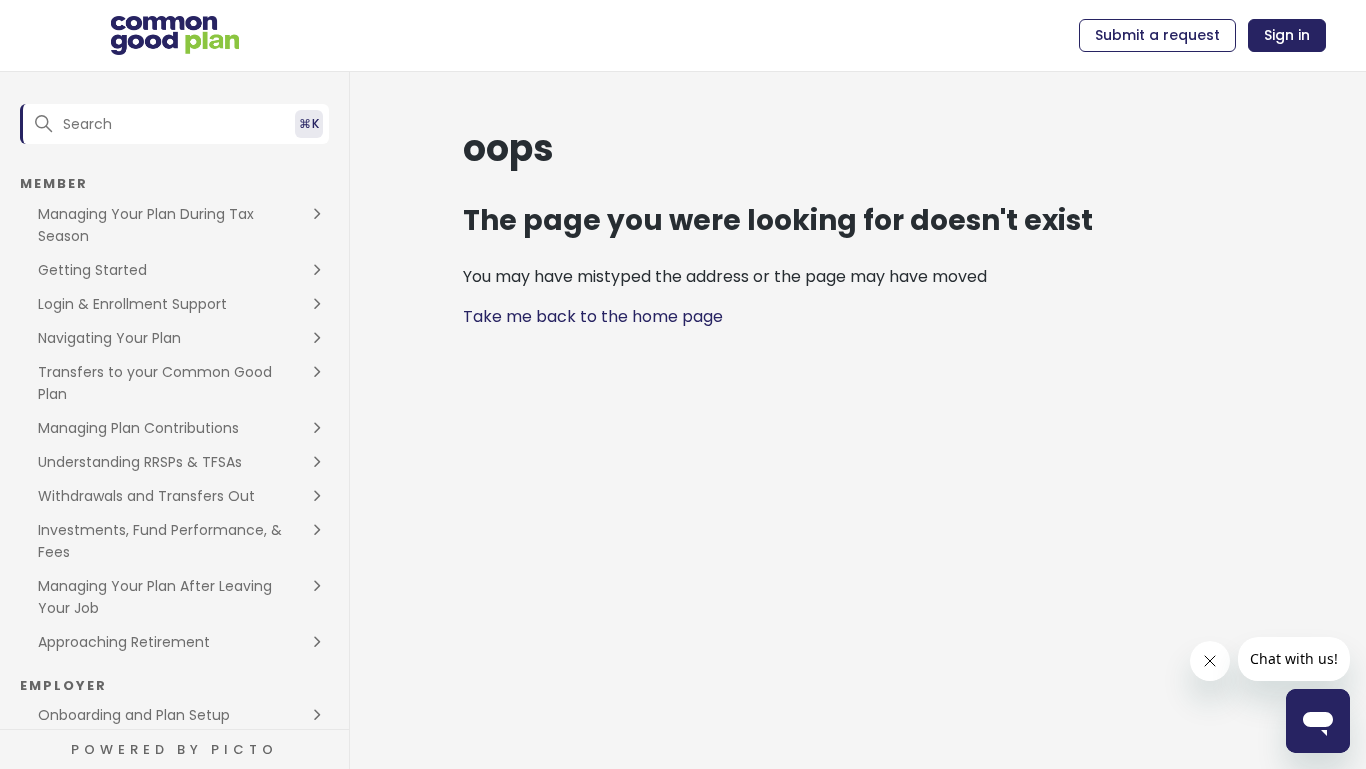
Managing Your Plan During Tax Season (146, 225)
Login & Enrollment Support (132, 304)
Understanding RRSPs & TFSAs (140, 462)
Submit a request (1157, 35)
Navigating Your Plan (109, 338)
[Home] (175, 36)
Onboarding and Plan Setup (134, 715)
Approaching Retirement (124, 642)
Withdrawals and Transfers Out (146, 496)
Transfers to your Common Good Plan (155, 383)
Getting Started (92, 270)
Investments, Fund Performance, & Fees (160, 541)
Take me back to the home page (593, 316)
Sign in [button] (1287, 35)
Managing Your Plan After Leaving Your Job (155, 597)
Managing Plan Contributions (138, 428)
